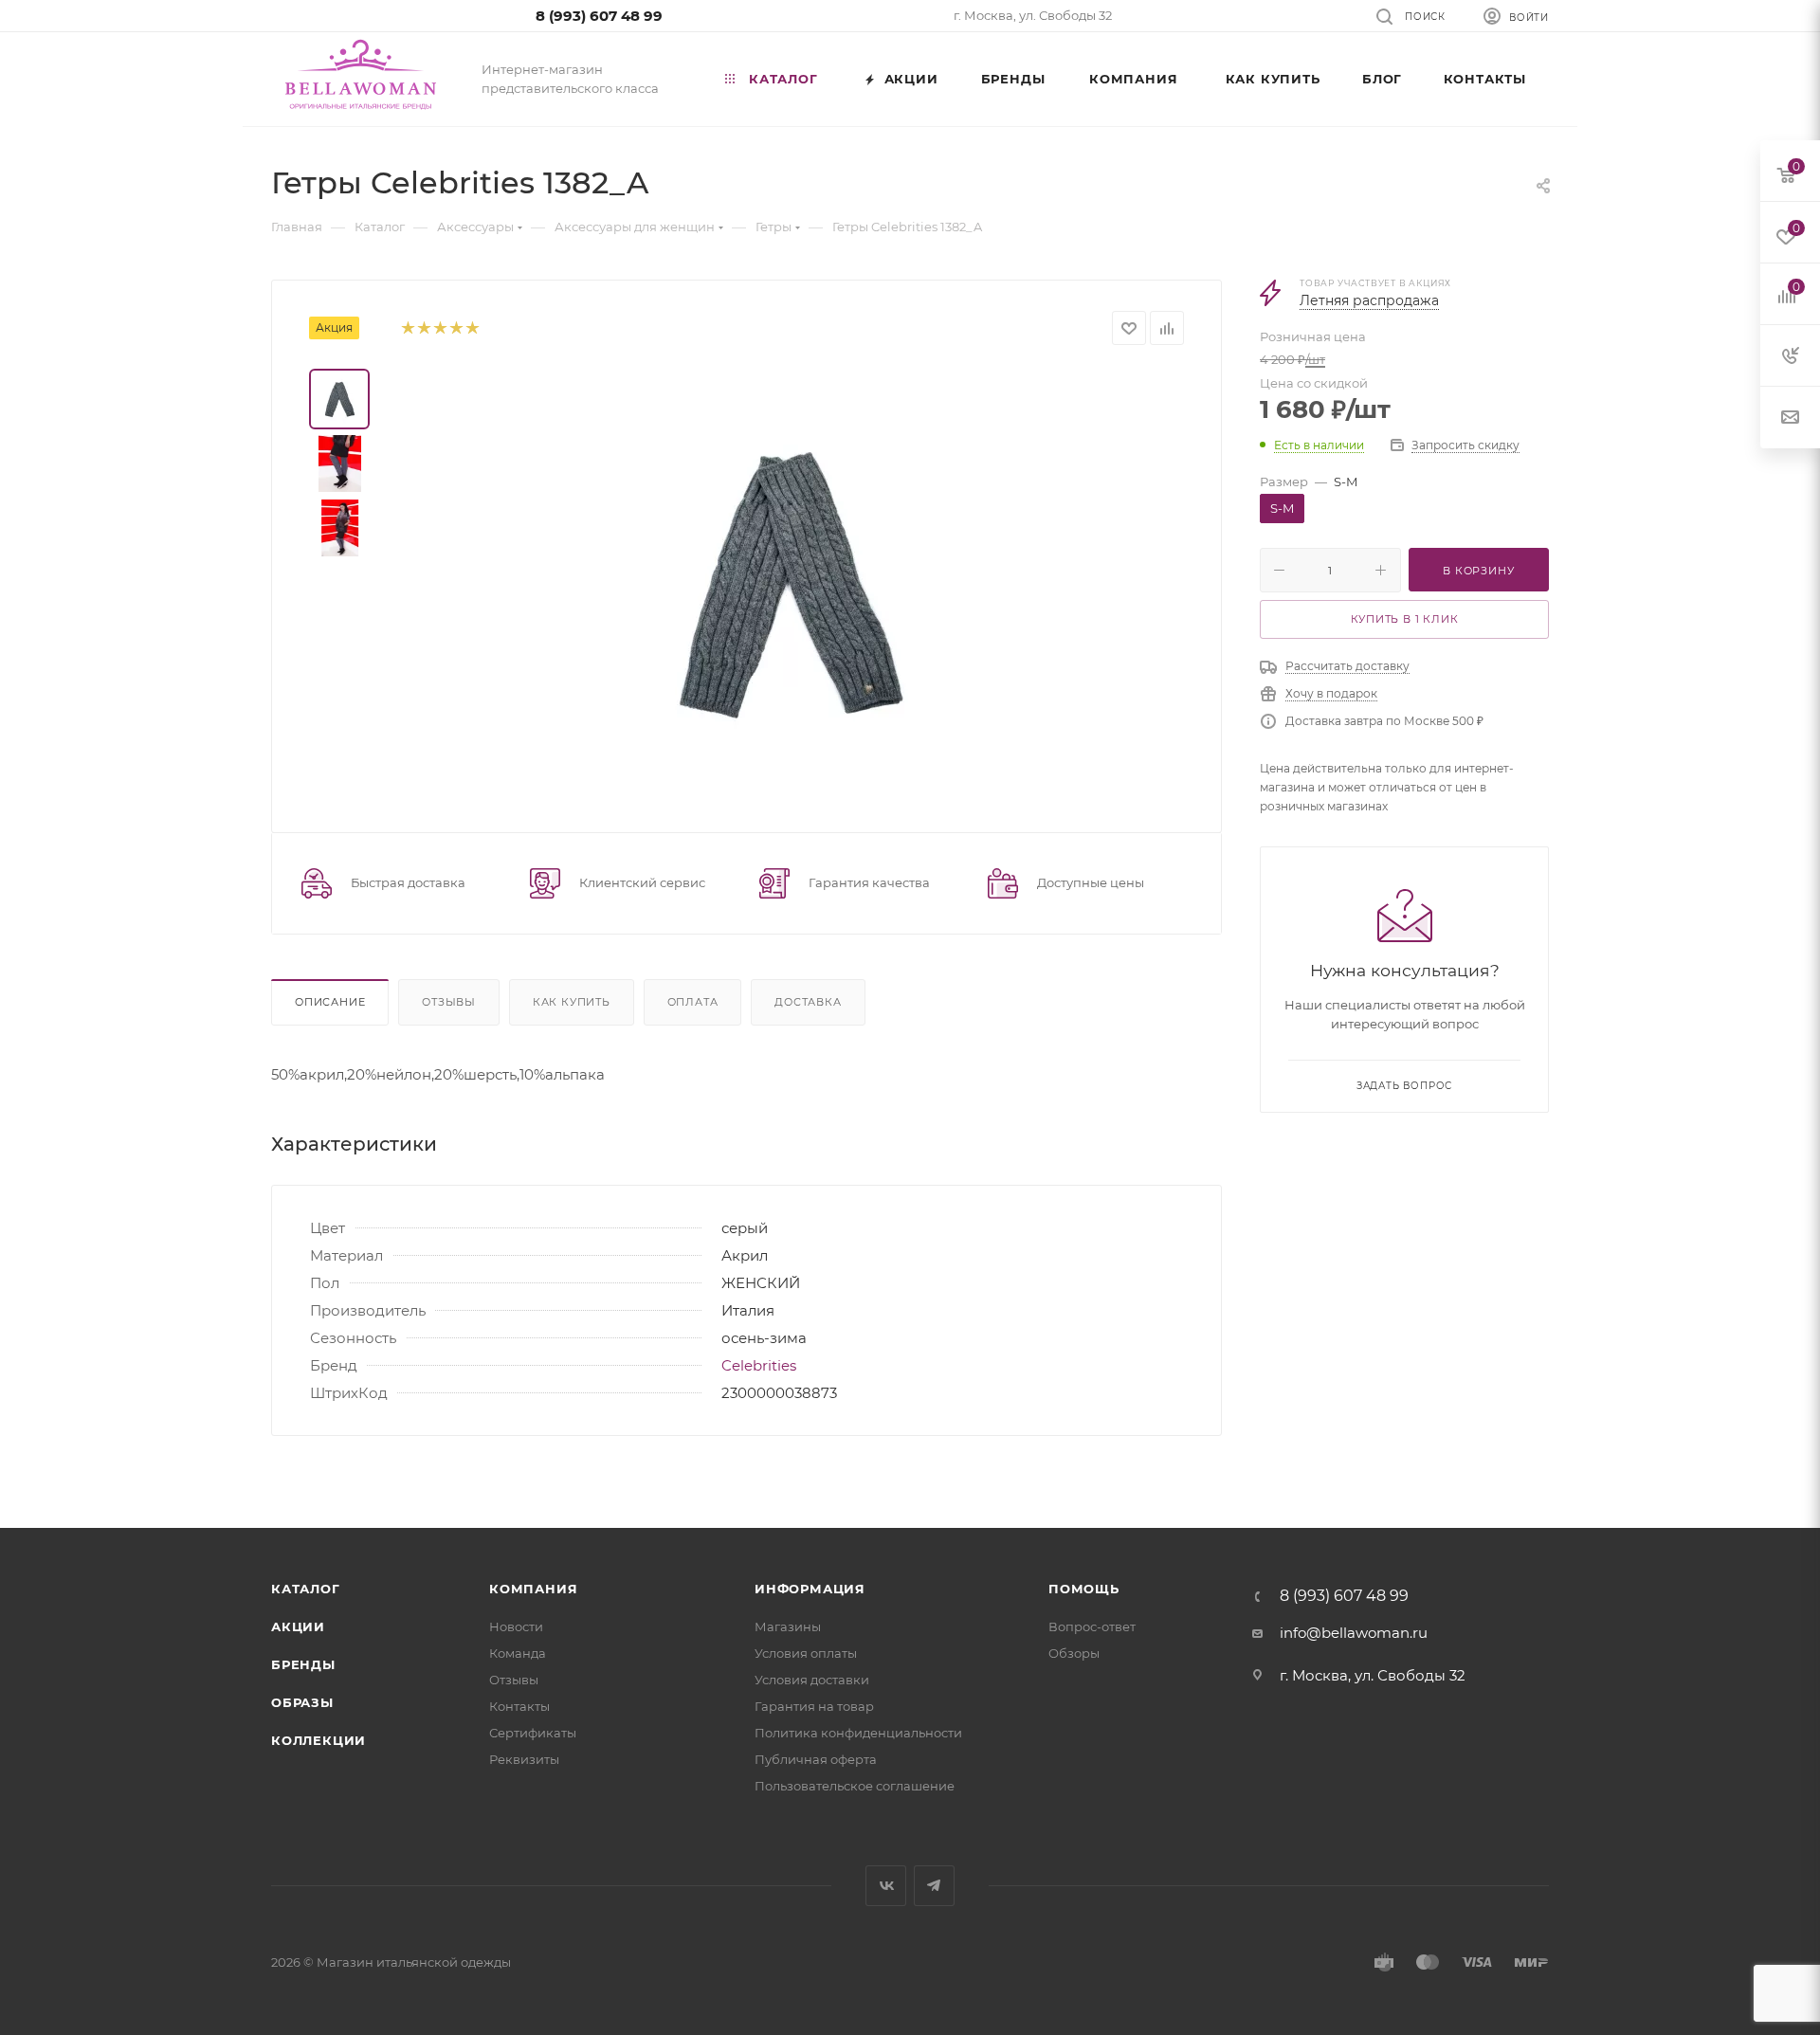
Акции (298, 1626)
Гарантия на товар (814, 1706)
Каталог (306, 1589)
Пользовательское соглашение (855, 1786)
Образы (302, 1702)
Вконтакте (886, 1886)
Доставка (808, 1002)
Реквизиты (524, 1759)
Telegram (934, 1886)
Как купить (572, 1002)
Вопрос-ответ (1092, 1626)
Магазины (788, 1626)
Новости (516, 1626)
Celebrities (759, 1365)
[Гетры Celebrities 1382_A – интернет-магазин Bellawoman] (789, 582)
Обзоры (1074, 1653)
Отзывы (449, 1002)
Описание (330, 1002)
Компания (533, 1589)
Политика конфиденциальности (858, 1733)
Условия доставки (812, 1680)
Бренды (303, 1664)
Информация (810, 1589)
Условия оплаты (806, 1653)
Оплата (693, 1002)
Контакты (519, 1706)
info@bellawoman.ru (1354, 1633)
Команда (518, 1653)
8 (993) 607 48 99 (599, 16)
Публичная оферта (816, 1759)
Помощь (1084, 1589)
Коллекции (318, 1740)
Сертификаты (533, 1733)
